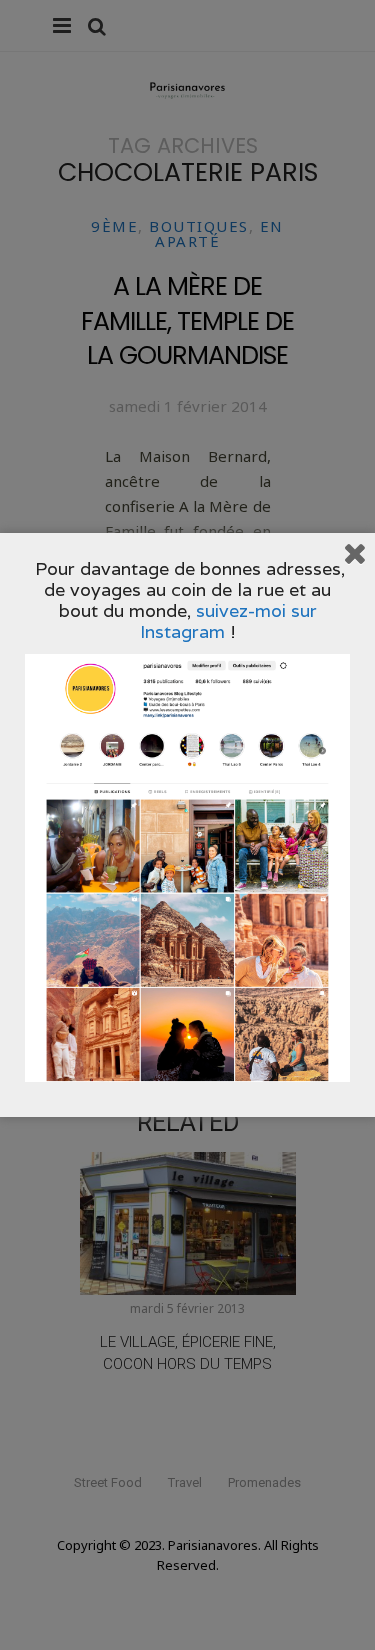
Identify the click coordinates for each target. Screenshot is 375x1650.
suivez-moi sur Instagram (228, 621)
